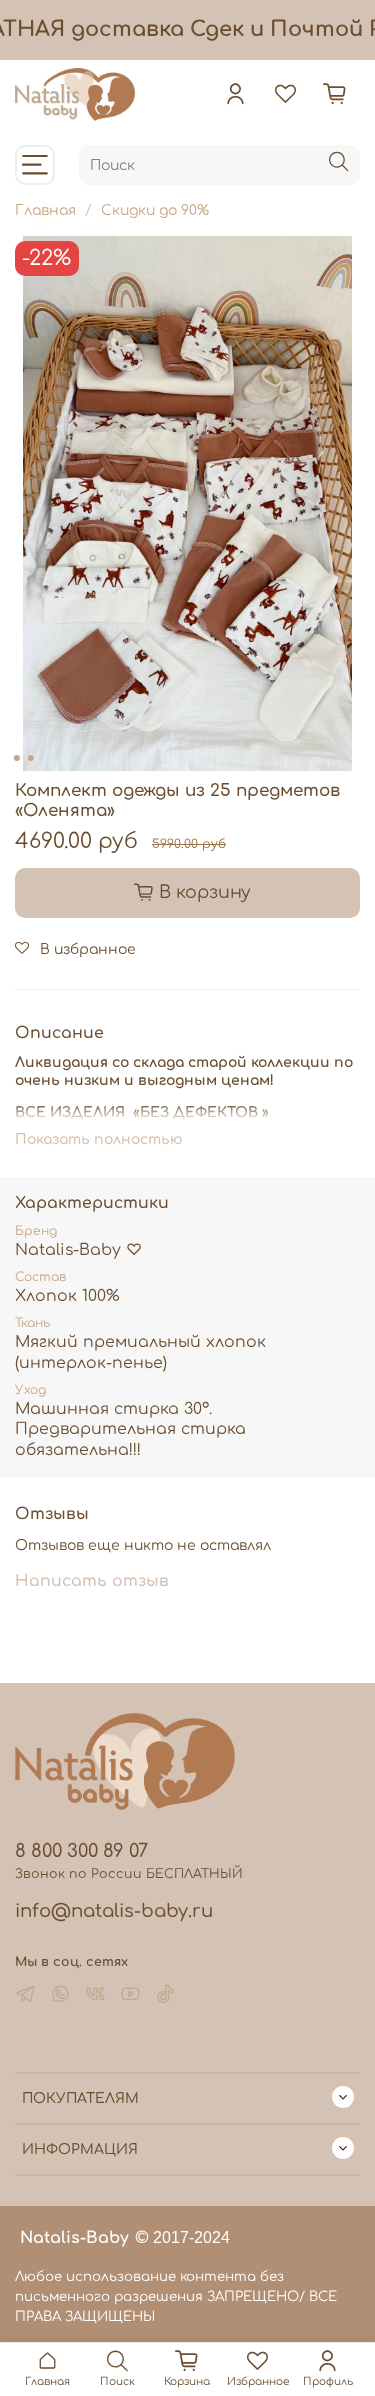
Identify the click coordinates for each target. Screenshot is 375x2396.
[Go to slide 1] (16, 758)
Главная (45, 210)
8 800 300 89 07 (81, 1851)
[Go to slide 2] (30, 758)
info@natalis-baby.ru (114, 1911)
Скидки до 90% (155, 210)
